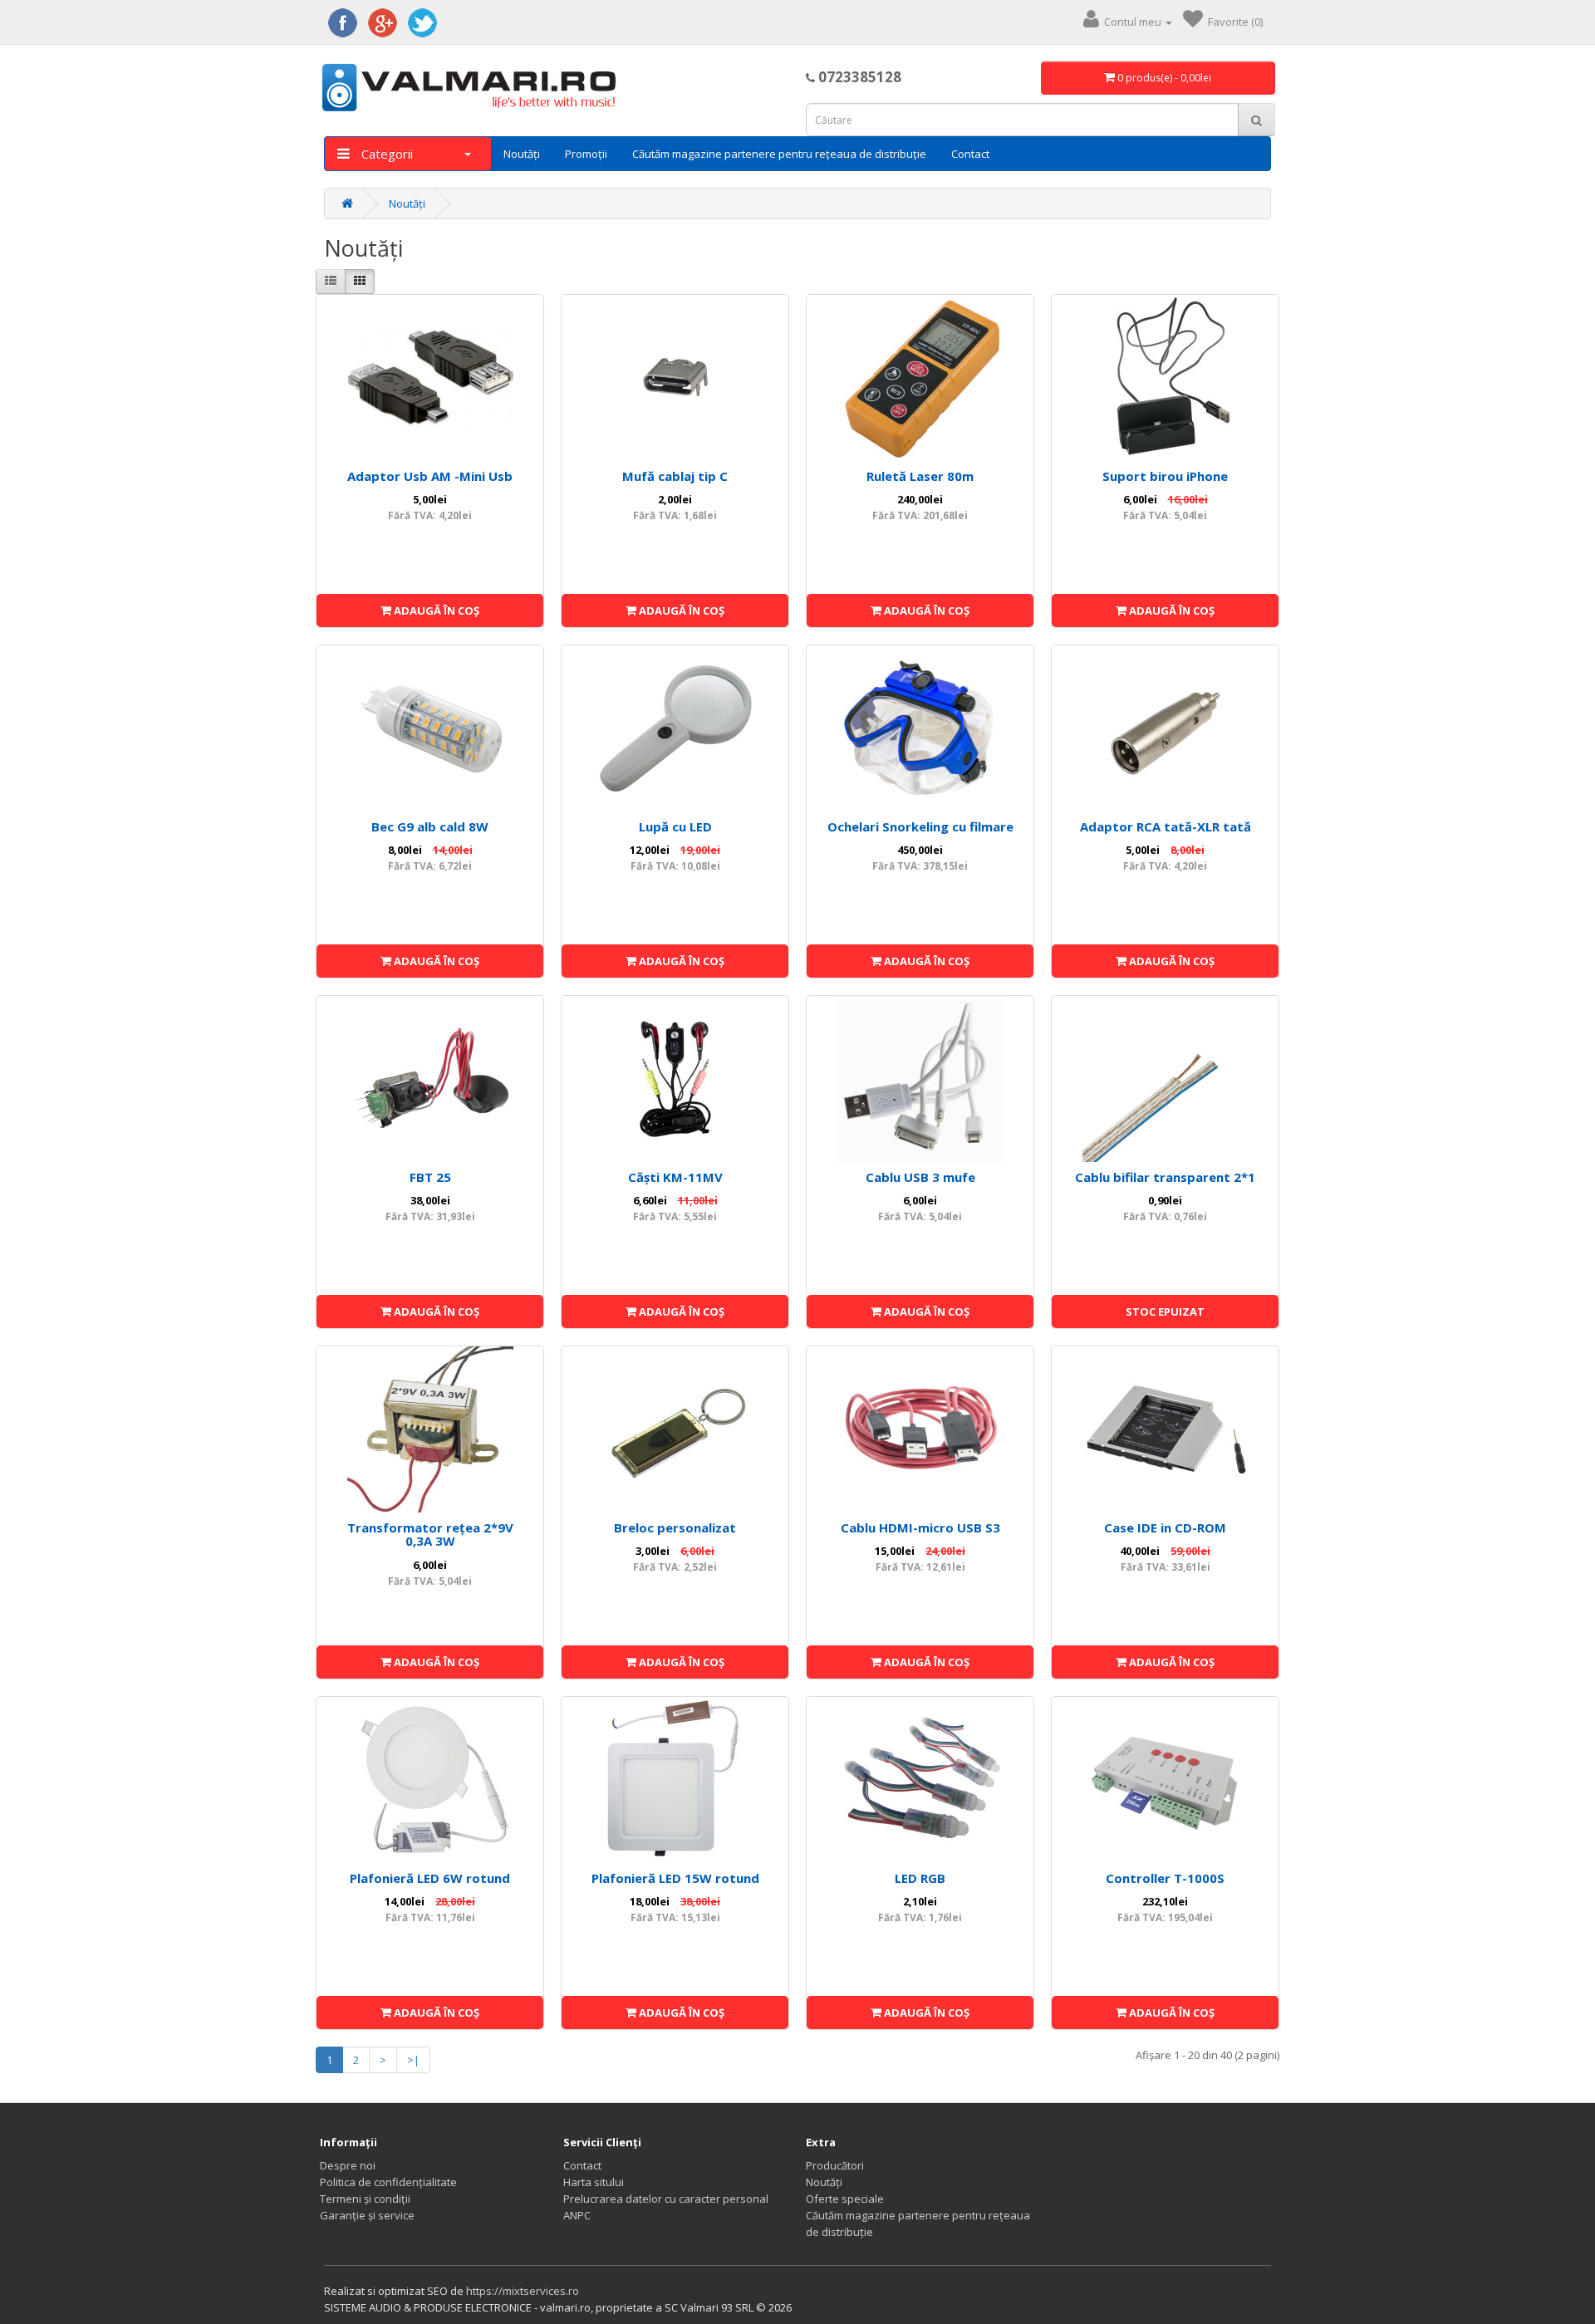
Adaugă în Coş (435, 610)
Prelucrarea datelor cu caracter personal (666, 2199)
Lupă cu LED (675, 826)
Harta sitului (594, 2182)
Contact (970, 154)
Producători (835, 2165)
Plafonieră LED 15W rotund (675, 1878)
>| (413, 2060)
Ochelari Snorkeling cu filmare (920, 826)
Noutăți (522, 154)
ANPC (577, 2215)
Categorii (385, 154)
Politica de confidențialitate (388, 2182)
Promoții (586, 154)
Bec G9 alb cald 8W (430, 826)
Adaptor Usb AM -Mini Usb (430, 476)
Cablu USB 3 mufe (920, 1177)
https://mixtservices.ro (523, 2291)
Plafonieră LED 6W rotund (430, 1878)
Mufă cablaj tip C (675, 476)
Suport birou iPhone (1165, 476)
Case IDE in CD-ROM (1165, 1527)
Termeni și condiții (365, 2199)
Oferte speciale (845, 2199)
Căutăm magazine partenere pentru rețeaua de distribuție (779, 154)
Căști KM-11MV (675, 1177)
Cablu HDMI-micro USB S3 (920, 1527)
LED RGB (920, 1878)
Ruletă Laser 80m (920, 476)
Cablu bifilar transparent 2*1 (1165, 1177)
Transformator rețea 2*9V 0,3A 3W (430, 1535)
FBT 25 (430, 1177)
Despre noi (348, 2165)
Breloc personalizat (675, 1527)
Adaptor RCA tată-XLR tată (1166, 826)
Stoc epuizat (1165, 1312)
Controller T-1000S (1165, 1878)
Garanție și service (367, 2215)
